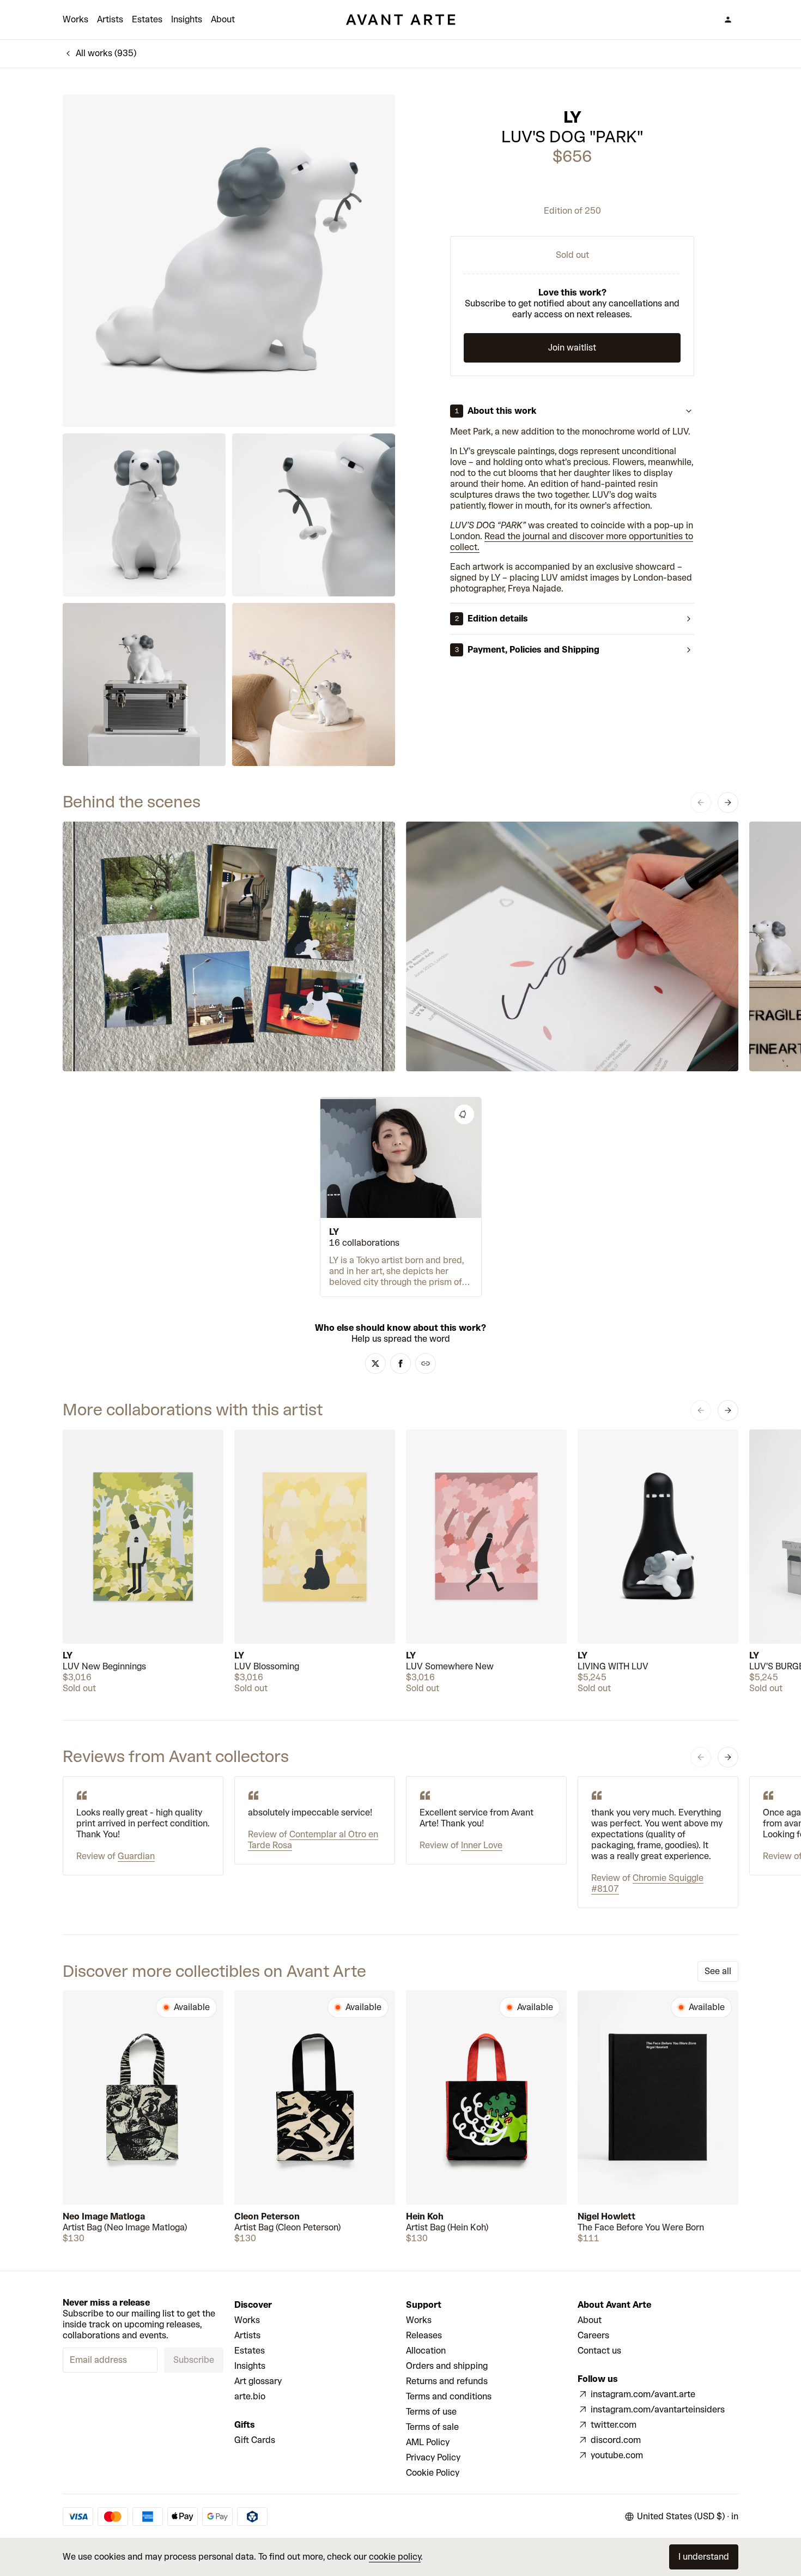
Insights (187, 19)
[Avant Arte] (400, 20)
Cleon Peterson (267, 2216)
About (223, 19)
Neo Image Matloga (104, 2216)
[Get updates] (464, 1114)
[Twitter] (375, 1364)
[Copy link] (426, 1364)
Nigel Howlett (606, 2216)
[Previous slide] (701, 803)
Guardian (136, 1856)
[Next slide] (728, 803)
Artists (110, 19)
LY (572, 117)
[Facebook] (400, 1364)
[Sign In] (728, 20)
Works (75, 19)
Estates (147, 19)
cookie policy (395, 2557)
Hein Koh (425, 2216)
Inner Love (482, 1845)
